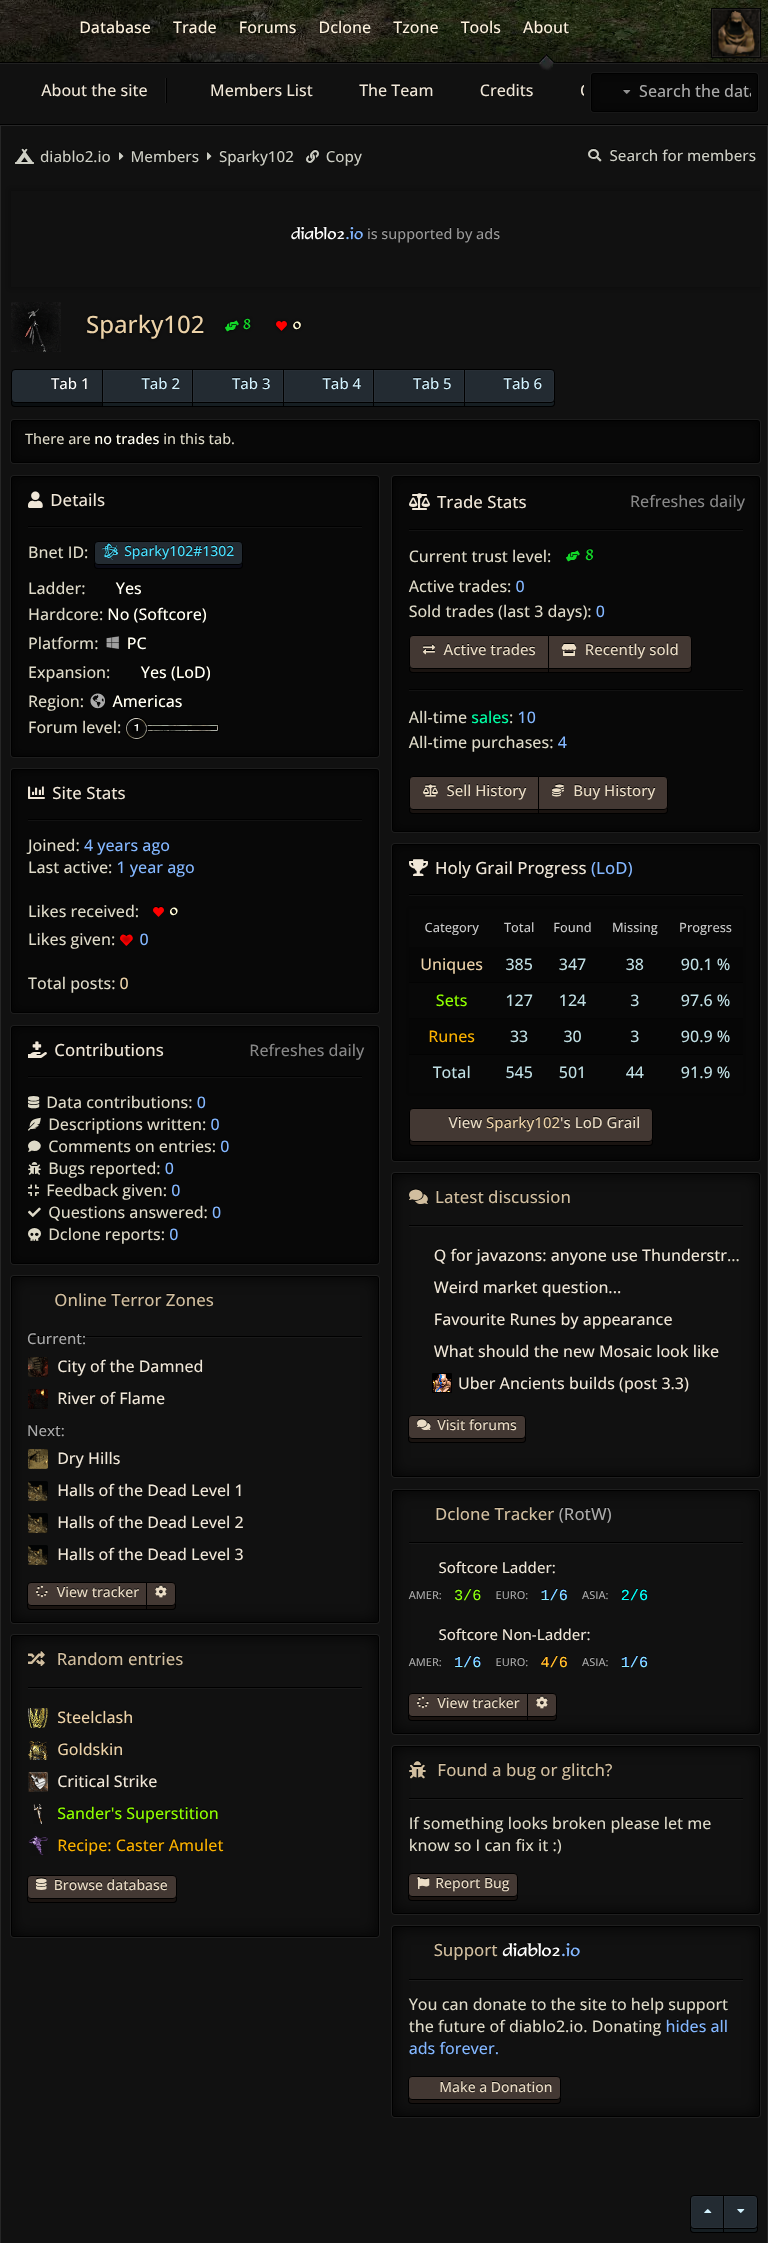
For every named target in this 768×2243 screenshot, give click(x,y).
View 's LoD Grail (543, 1123)
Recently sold (630, 650)
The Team (394, 90)
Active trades (488, 650)
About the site (92, 90)
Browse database (111, 1885)
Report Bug (472, 1883)
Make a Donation (495, 2087)
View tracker (96, 1592)
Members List (259, 90)
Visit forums (477, 1425)
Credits (505, 90)
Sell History (485, 791)
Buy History (612, 791)
